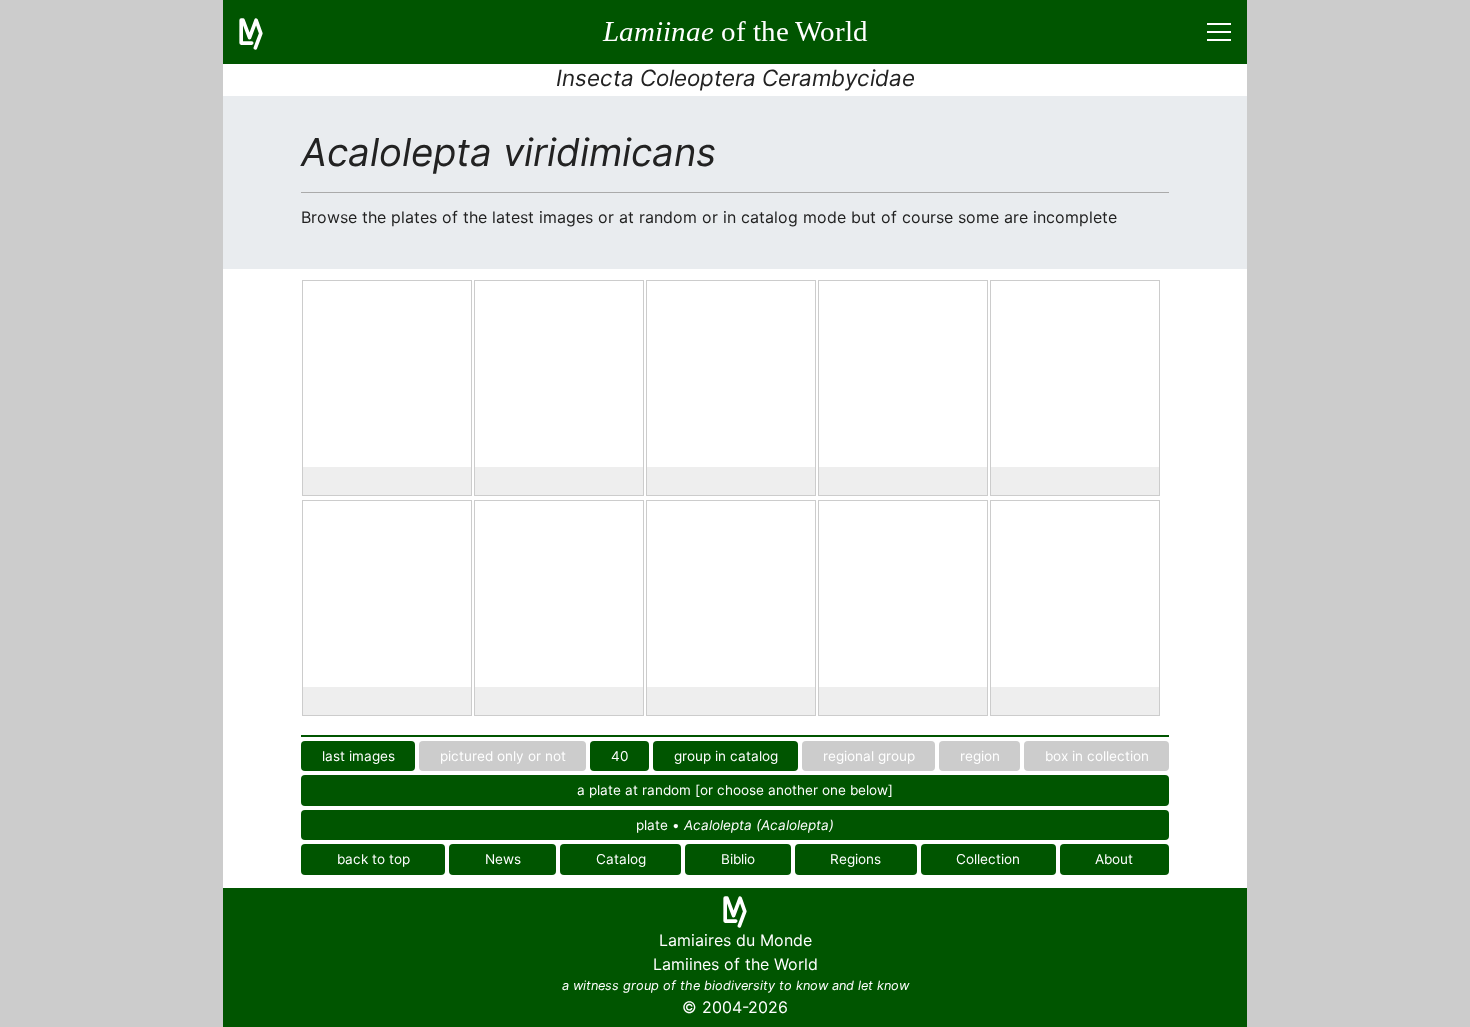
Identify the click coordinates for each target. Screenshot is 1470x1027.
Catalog (621, 859)
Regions (855, 859)
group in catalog (726, 756)
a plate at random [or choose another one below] (735, 790)
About (1114, 859)
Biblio (738, 859)
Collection (988, 859)
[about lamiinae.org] (263, 32)
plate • (735, 825)
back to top (373, 859)
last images (358, 756)
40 (620, 756)
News (503, 859)
